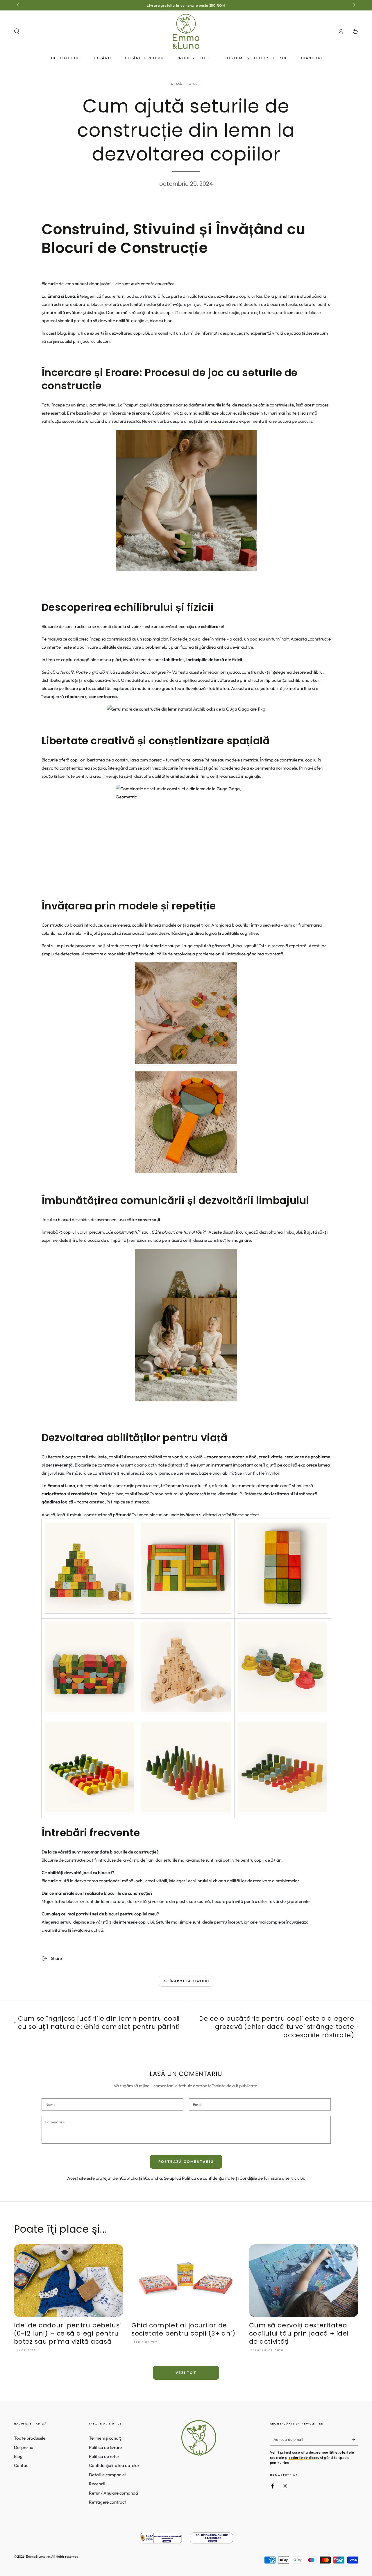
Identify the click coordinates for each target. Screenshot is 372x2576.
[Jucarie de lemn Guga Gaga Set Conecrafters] (186, 1811)
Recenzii (97, 2484)
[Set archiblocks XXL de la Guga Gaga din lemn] (186, 709)
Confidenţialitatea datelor (114, 2465)
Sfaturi (192, 84)
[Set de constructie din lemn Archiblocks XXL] (90, 1711)
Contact (22, 2465)
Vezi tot (186, 2373)
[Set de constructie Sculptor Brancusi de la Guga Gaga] (90, 1811)
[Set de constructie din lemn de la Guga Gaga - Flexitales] (282, 1711)
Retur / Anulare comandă (113, 2493)
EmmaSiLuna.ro (38, 2557)
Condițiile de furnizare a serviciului (272, 2178)
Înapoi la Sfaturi (189, 1981)
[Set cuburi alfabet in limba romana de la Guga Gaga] (186, 1325)
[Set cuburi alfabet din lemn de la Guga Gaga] (186, 1711)
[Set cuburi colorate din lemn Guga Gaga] (282, 1611)
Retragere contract (108, 2502)
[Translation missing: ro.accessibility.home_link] (186, 31)
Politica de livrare (105, 2447)
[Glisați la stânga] (19, 5)
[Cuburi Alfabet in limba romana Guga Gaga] (186, 501)
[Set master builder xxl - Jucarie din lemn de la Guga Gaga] (186, 1611)
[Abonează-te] (355, 2439)
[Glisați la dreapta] (353, 5)
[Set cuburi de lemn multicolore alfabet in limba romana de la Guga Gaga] (90, 1611)
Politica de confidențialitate (208, 2178)
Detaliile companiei (107, 2475)
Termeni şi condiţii (106, 2438)
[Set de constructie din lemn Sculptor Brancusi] (186, 832)
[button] (17, 31)
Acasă (177, 84)
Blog (18, 2456)
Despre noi (24, 2447)
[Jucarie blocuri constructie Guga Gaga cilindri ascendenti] (282, 1811)
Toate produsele (30, 2438)
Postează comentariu (186, 2162)
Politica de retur (104, 2456)
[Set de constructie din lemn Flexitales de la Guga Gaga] (186, 1063)
